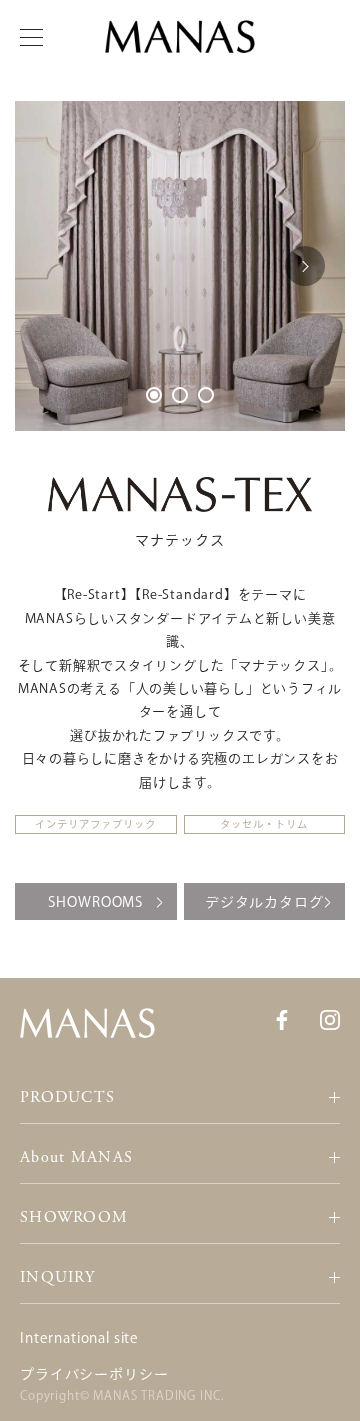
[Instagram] (330, 1018)
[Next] (305, 266)
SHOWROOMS (95, 902)
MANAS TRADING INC (156, 1395)
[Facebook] (282, 1018)
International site (79, 1338)
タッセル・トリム (264, 824)
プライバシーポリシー (94, 1374)
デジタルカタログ (264, 902)
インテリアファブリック (95, 824)
